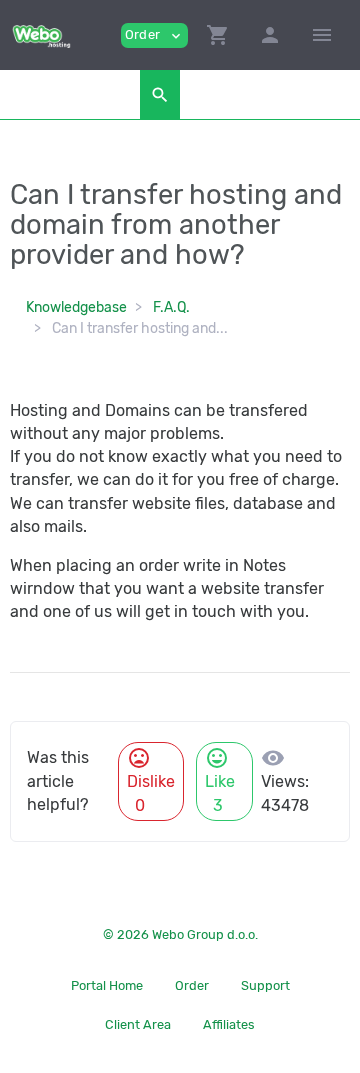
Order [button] (154, 35)
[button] (218, 35)
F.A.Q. (171, 307)
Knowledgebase (76, 307)
